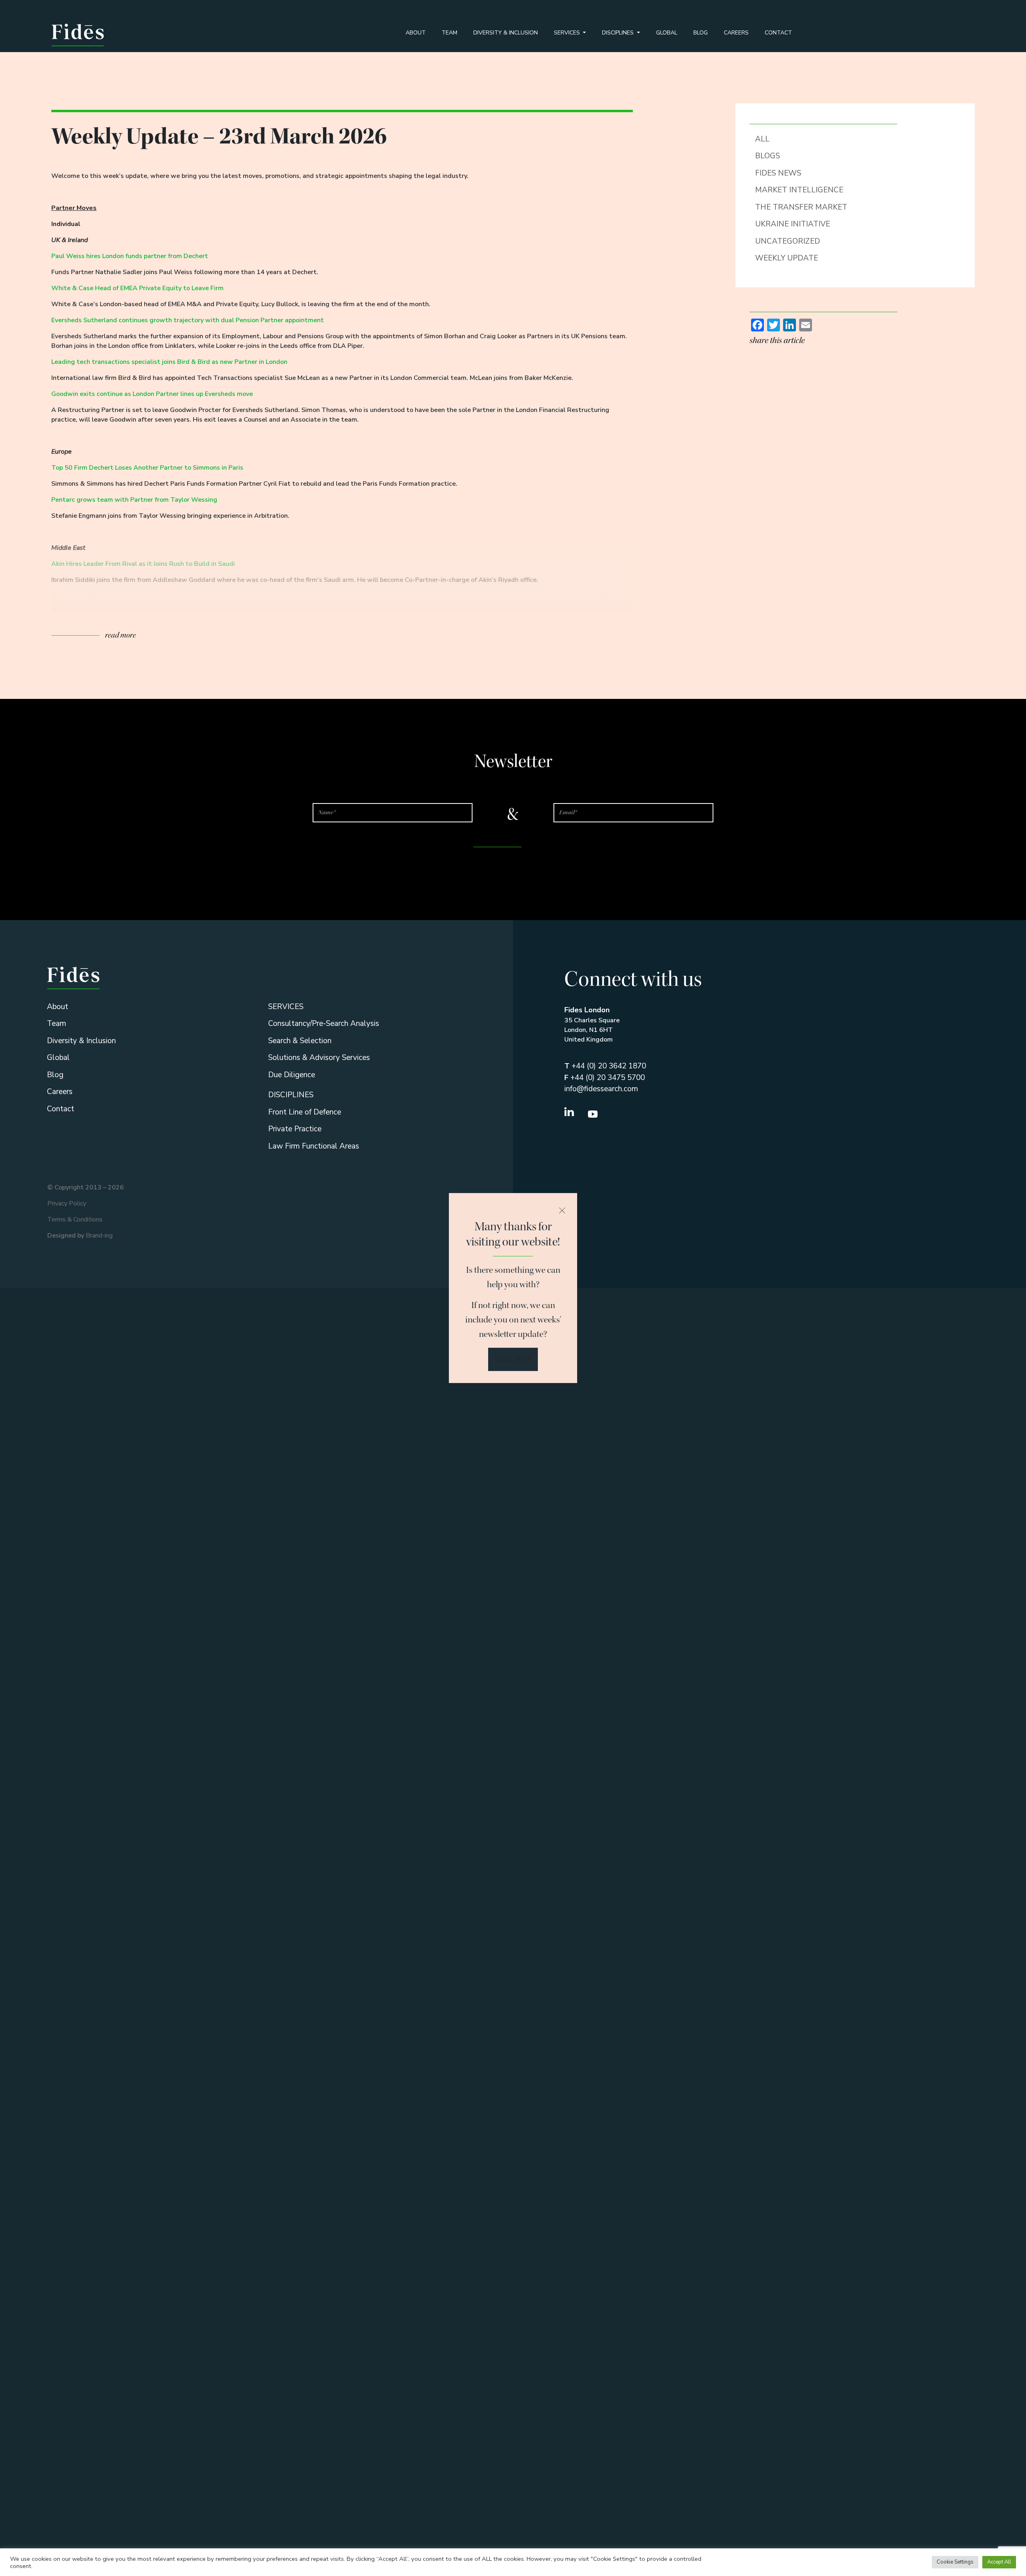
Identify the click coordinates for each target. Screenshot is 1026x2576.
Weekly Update (787, 258)
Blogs (767, 156)
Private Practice (295, 1129)
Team (449, 33)
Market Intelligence (799, 190)
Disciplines (619, 33)
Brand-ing (99, 1236)
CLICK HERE (513, 1359)
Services (568, 33)
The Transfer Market (801, 207)
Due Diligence (292, 1075)
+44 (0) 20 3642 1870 (605, 1066)
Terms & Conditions (75, 1219)
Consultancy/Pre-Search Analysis (324, 1024)
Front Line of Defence (305, 1112)
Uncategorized (788, 241)
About (416, 33)
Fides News (778, 173)
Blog (701, 33)
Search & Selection (300, 1041)
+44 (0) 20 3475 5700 (605, 1078)
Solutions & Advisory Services (319, 1058)
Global (667, 33)
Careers (736, 33)
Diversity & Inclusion (506, 33)
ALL (762, 139)
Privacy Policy (67, 1203)
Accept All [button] (999, 2562)
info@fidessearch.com (601, 1089)
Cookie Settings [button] (955, 2562)
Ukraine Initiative (793, 224)
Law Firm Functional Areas (314, 1146)
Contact (778, 33)
